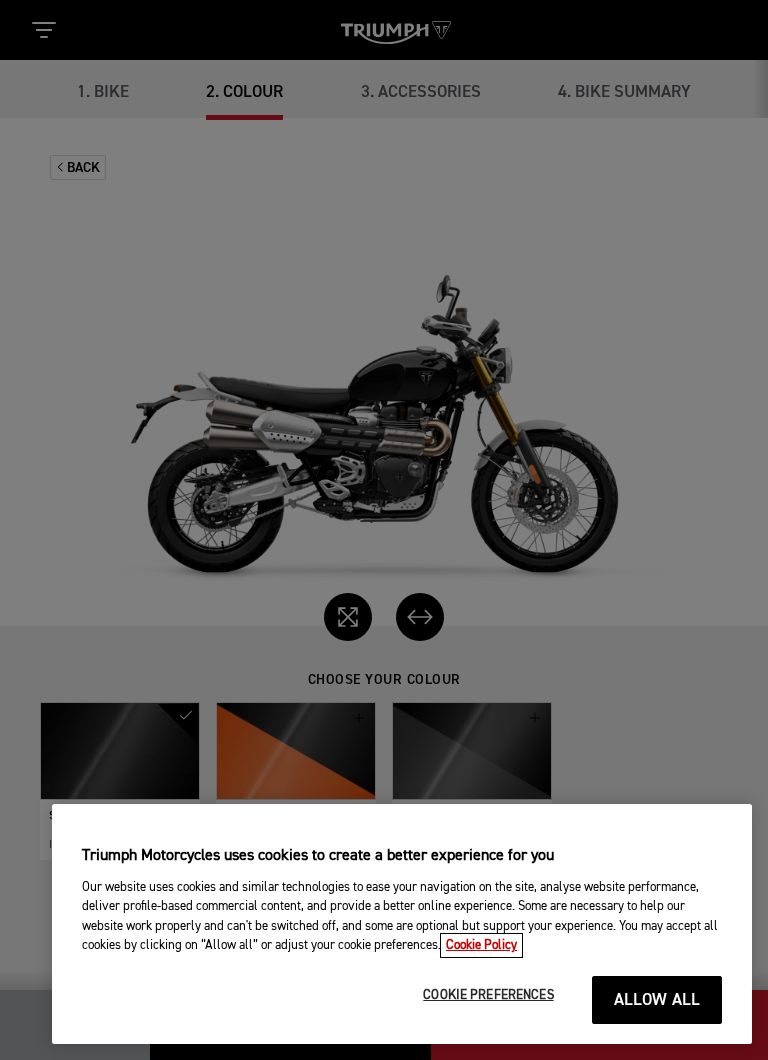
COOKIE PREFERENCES (488, 995)
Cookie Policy (481, 945)
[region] (402, 924)
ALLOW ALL (657, 1000)
